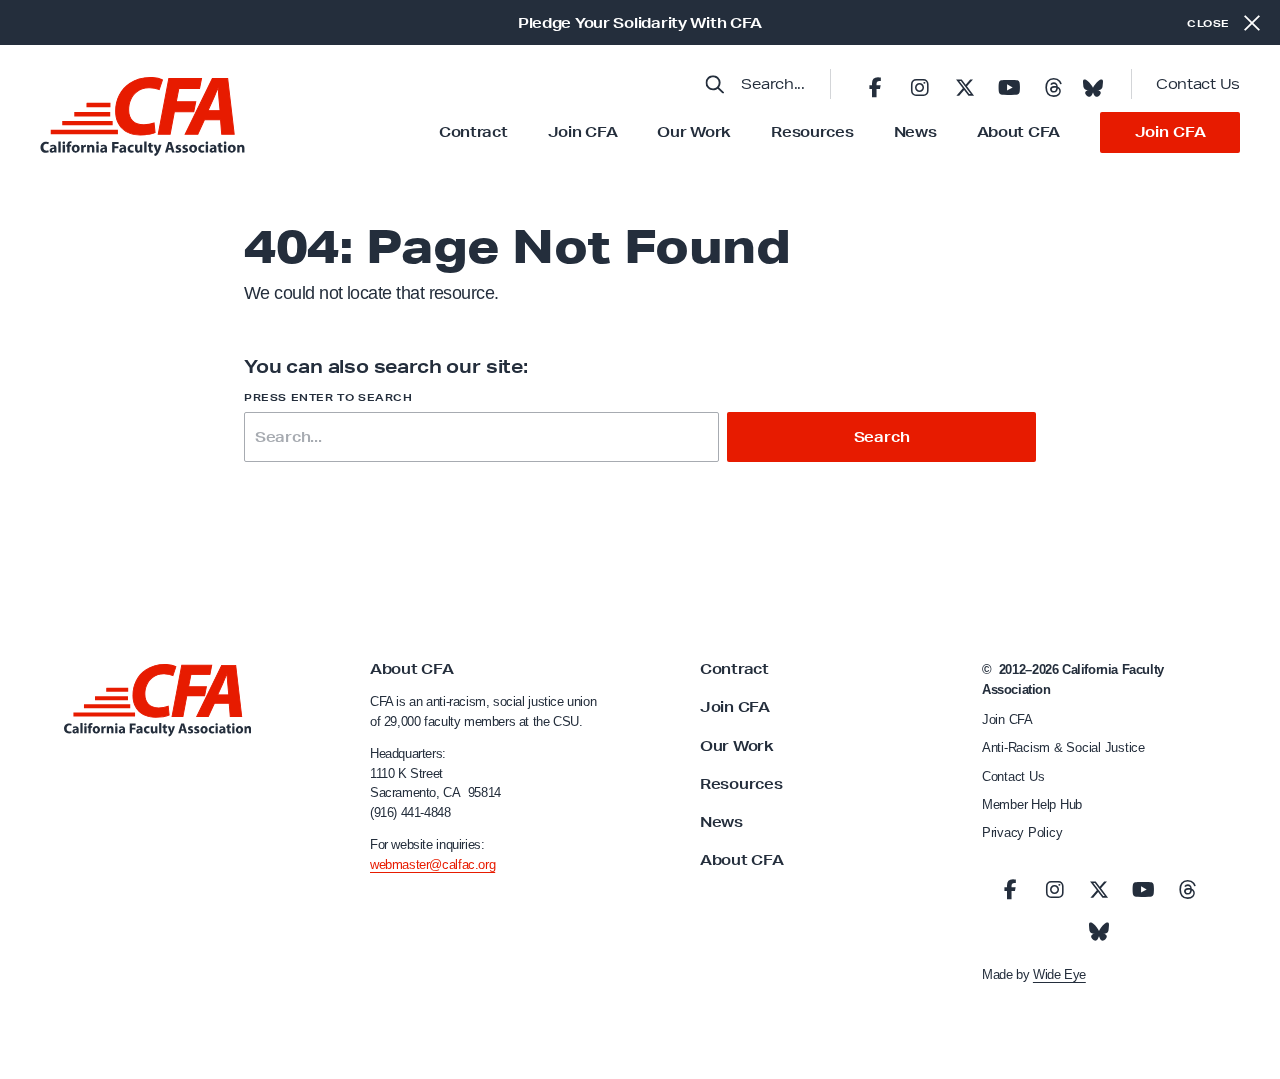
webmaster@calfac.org (432, 864)
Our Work (694, 132)
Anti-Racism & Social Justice (1063, 747)
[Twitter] (964, 84)
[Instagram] (920, 84)
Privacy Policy (1022, 832)
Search (882, 437)
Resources (812, 132)
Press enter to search (328, 397)
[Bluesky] (1093, 82)
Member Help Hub (1032, 804)
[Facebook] (875, 84)
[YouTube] (1009, 84)
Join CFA (583, 132)
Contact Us (1198, 84)
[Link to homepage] (142, 116)
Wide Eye (1059, 974)
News (915, 132)
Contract (473, 132)
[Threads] (1053, 84)
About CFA (1018, 132)
